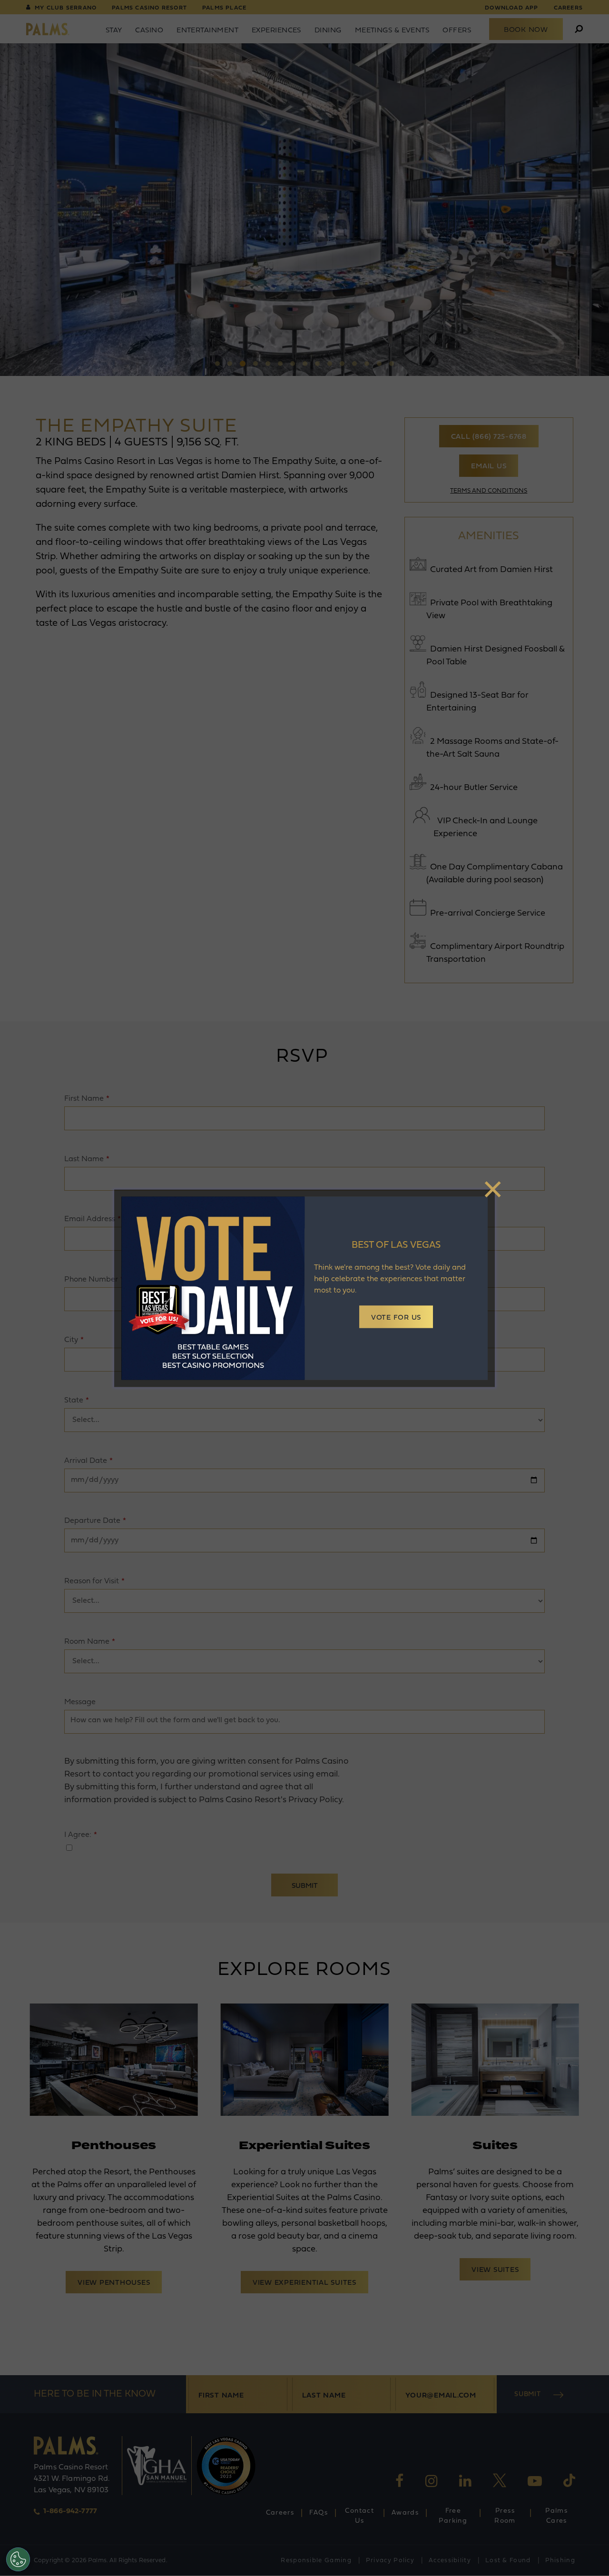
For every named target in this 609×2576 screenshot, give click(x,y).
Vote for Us (396, 1318)
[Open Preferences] (18, 2559)
